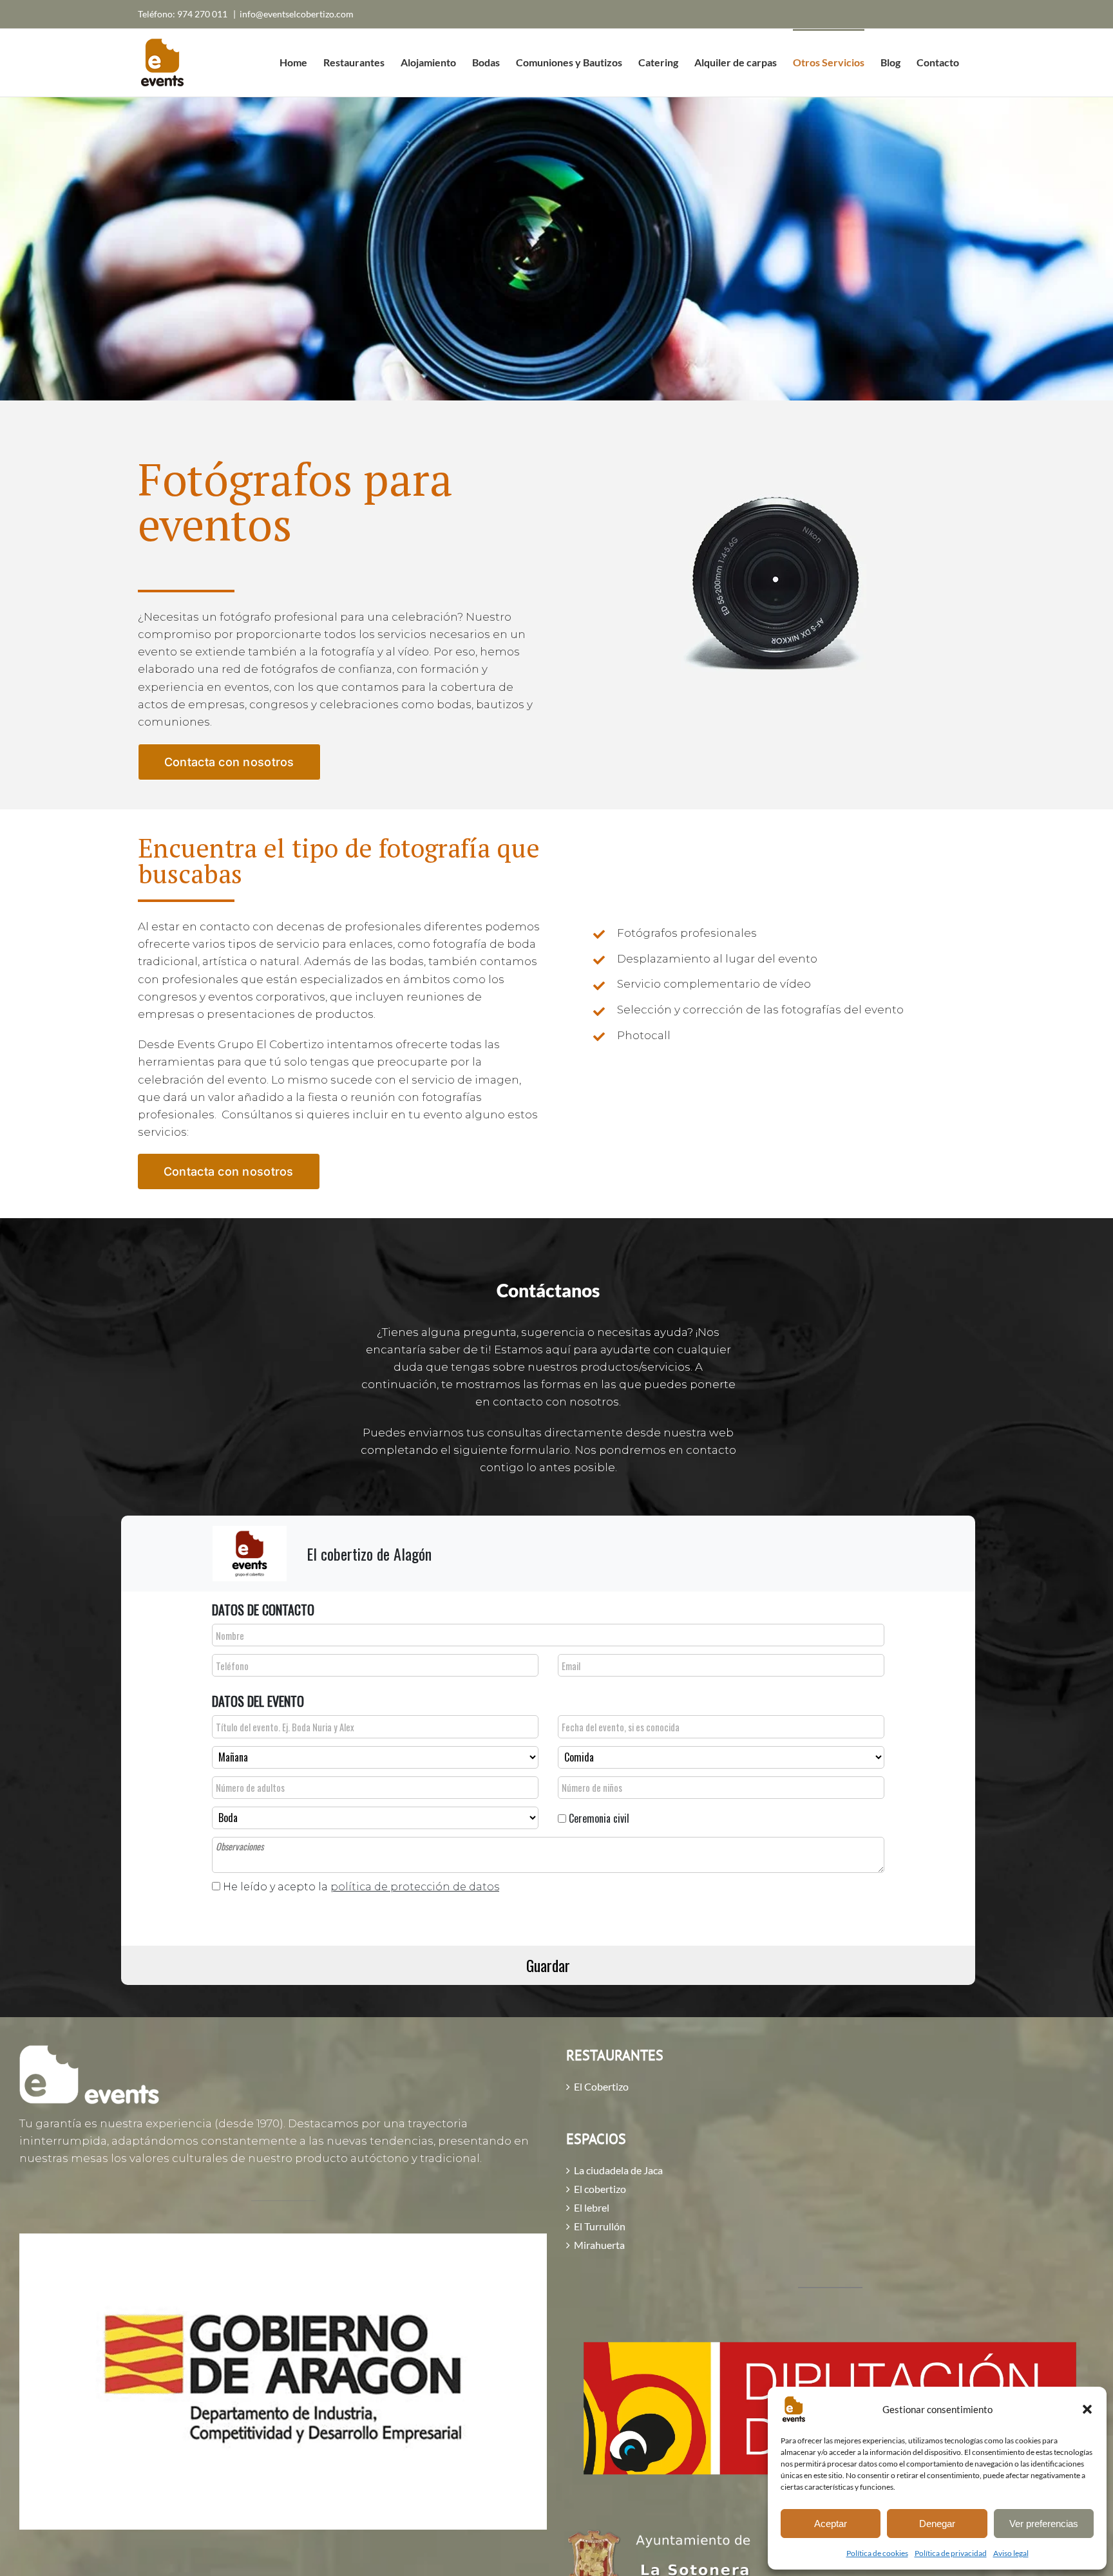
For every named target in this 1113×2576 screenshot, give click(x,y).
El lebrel (592, 2208)
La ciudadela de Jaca (618, 2170)
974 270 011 (203, 14)
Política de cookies (877, 2553)
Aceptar (831, 2524)
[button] (1087, 2409)
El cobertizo (600, 2189)
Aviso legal (1011, 2553)
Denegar (937, 2524)
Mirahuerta (599, 2245)
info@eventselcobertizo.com (297, 14)
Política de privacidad (951, 2553)
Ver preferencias (1044, 2524)
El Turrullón (600, 2226)
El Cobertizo (601, 2087)
